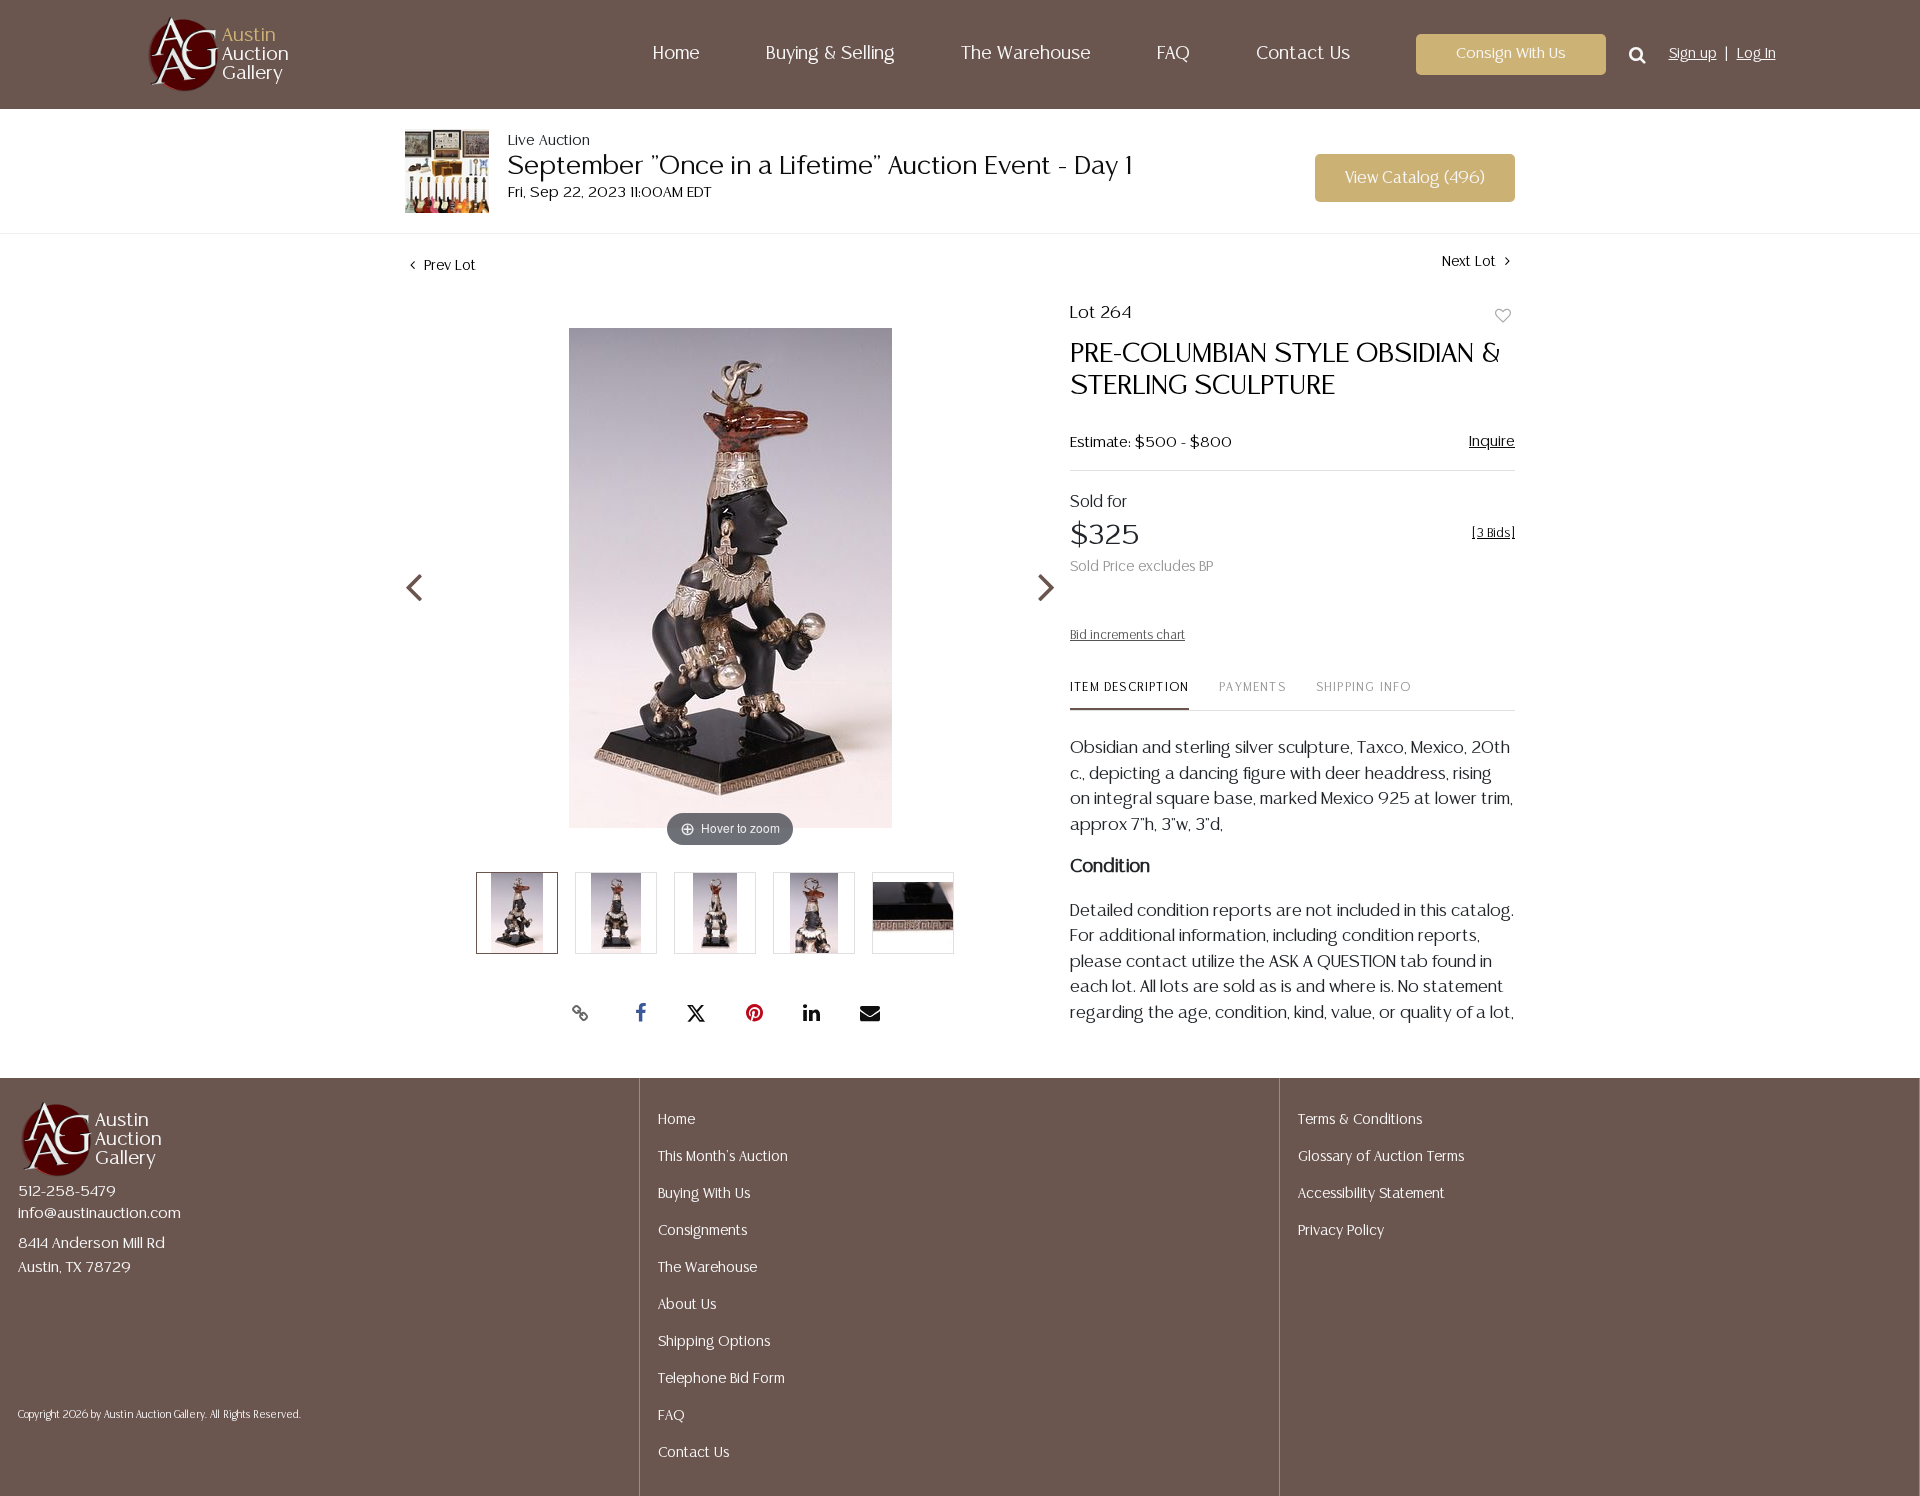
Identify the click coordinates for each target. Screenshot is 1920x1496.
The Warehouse (1026, 54)
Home (676, 54)
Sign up (1693, 54)
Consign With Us (1511, 53)
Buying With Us (704, 1194)
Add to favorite (1503, 317)
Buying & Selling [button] (830, 54)
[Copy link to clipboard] (580, 1014)
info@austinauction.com (99, 1213)
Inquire (1492, 441)
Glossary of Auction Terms (1381, 1157)
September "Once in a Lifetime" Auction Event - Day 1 (820, 166)
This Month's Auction (723, 1157)
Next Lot (1471, 262)
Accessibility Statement (1371, 1194)
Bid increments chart (1127, 635)
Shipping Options (714, 1342)
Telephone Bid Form (721, 1379)
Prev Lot (448, 266)
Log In (1756, 54)
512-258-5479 (67, 1191)
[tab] (1129, 695)
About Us (687, 1305)
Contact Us (1303, 54)
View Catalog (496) (1415, 178)
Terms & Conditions (1360, 1120)
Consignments (702, 1231)
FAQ (1173, 54)
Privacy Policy (1341, 1231)
